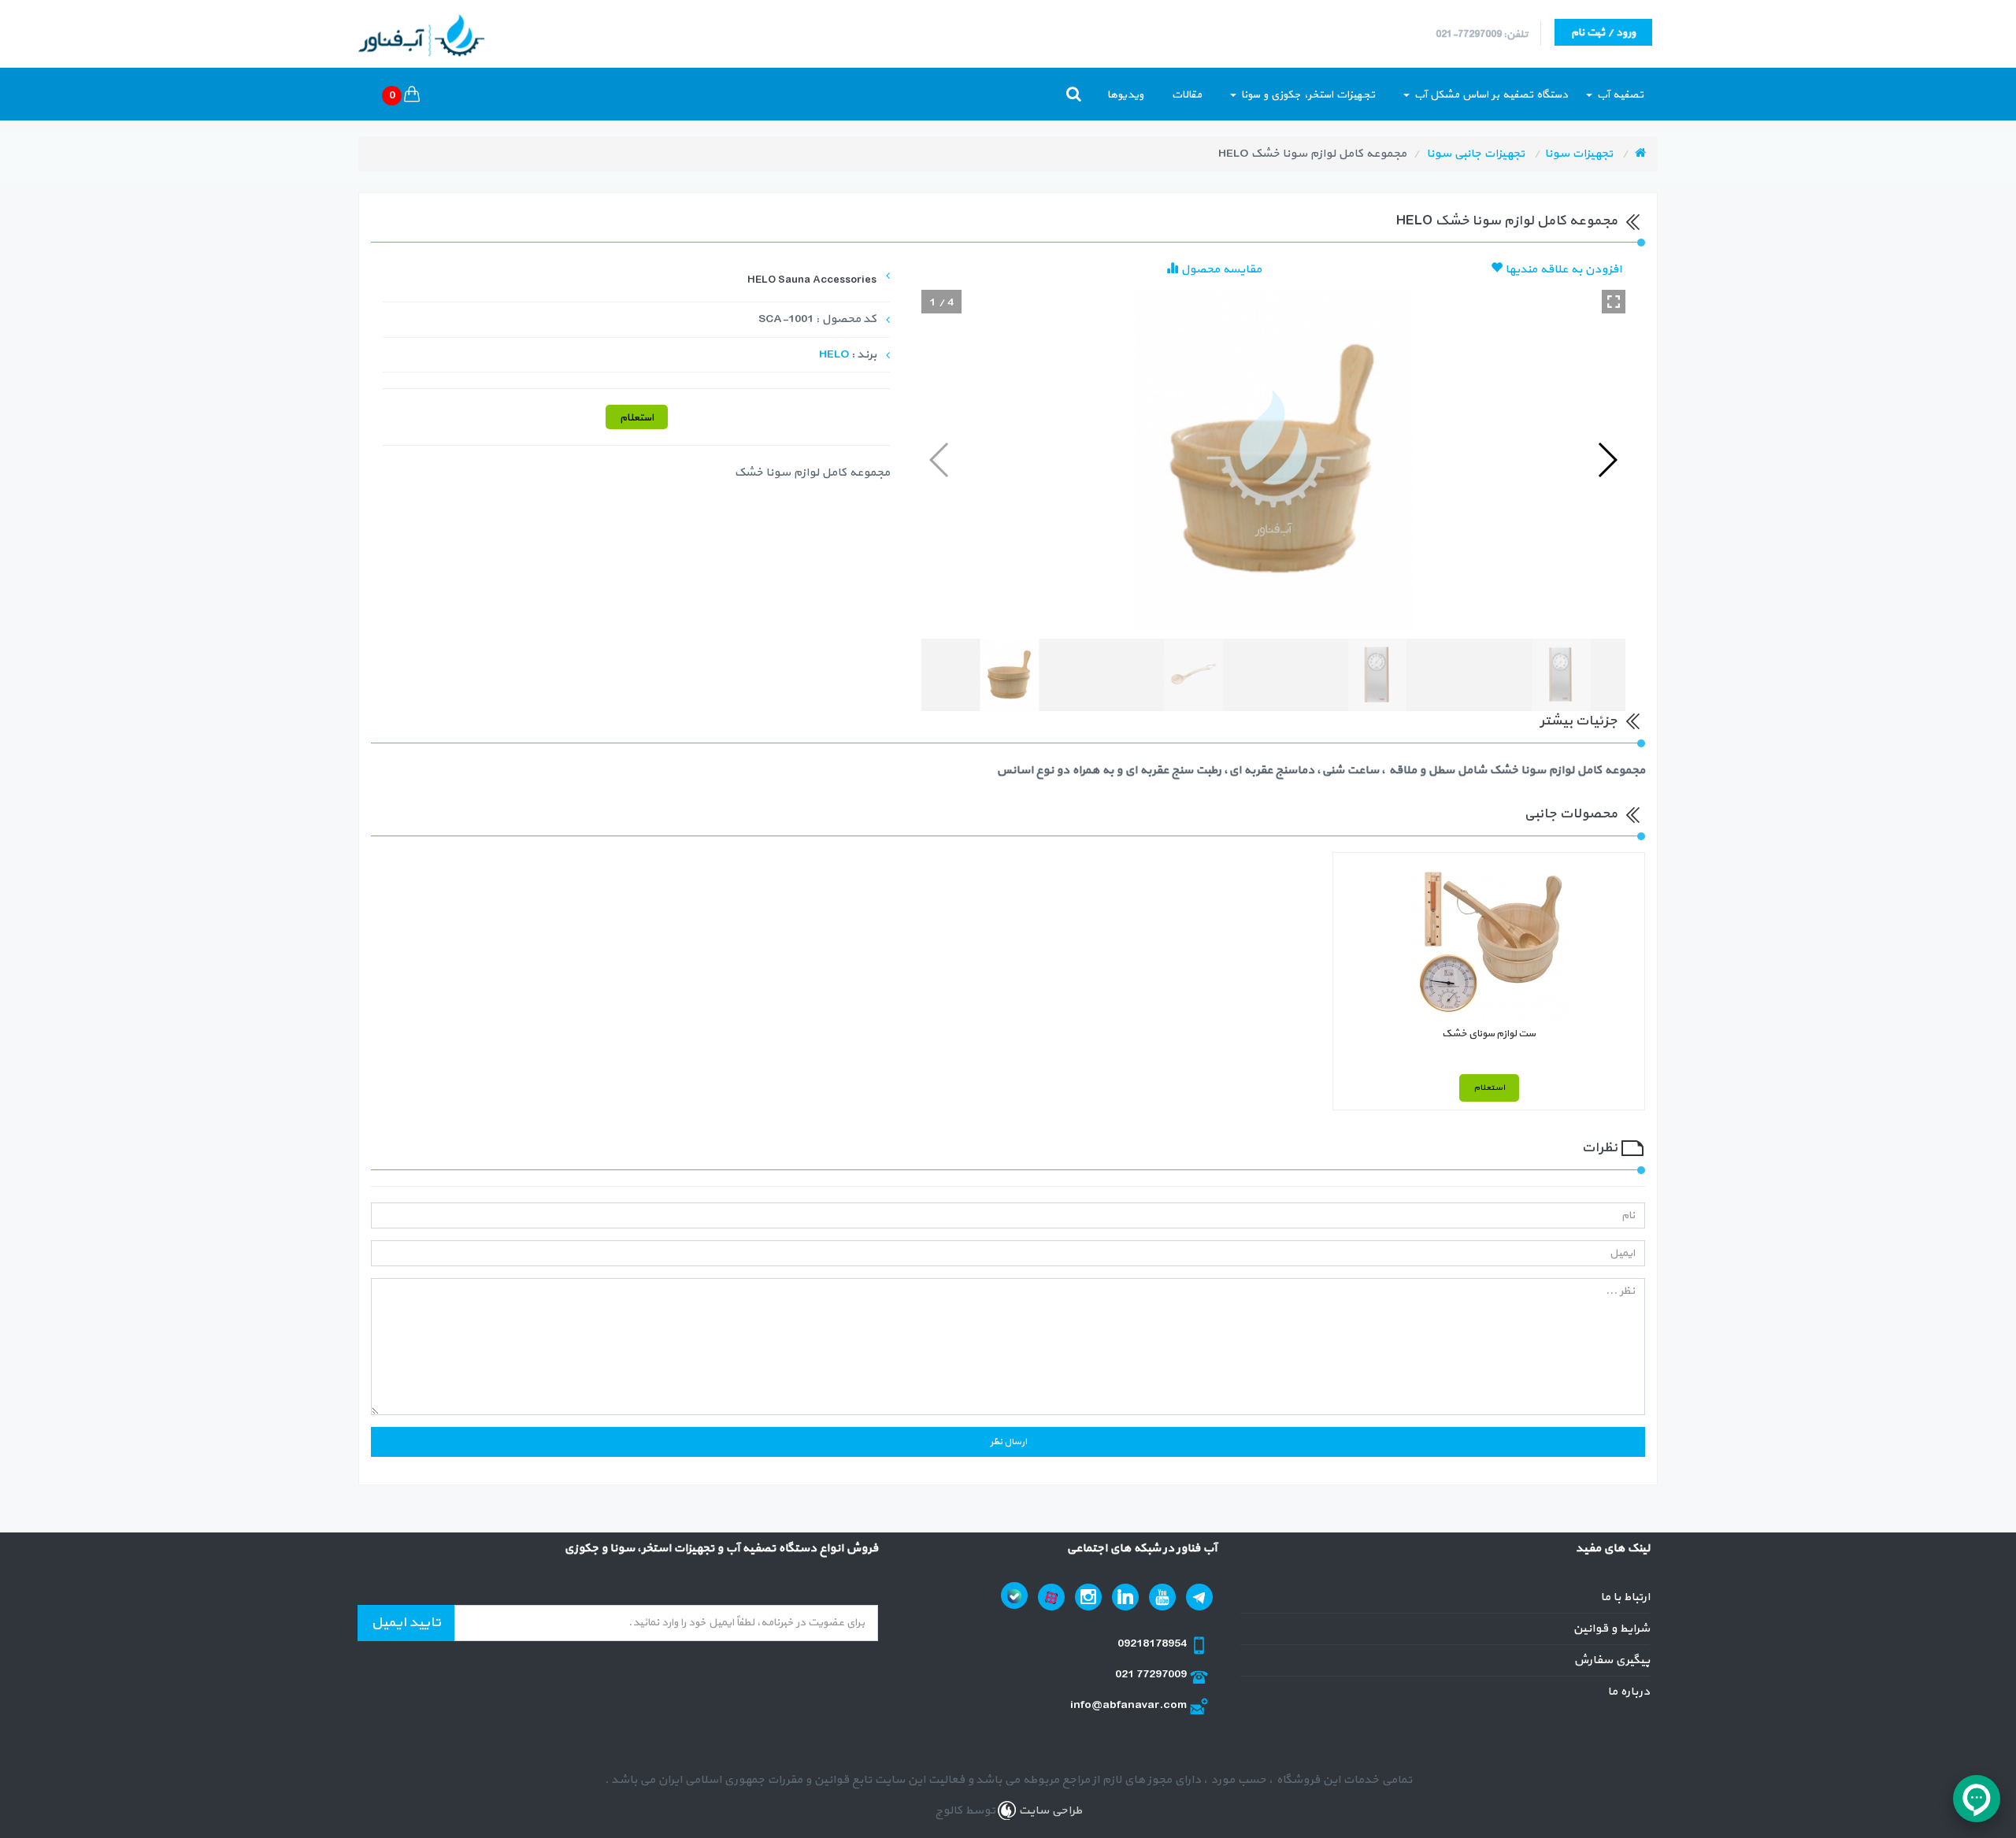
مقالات (1187, 95)
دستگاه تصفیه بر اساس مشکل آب (1490, 95)
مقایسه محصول (1220, 270)
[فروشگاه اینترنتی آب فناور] (1640, 154)
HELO (834, 355)
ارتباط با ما (1625, 1597)
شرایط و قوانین (1611, 1629)
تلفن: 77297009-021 (1482, 35)
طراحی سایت (1049, 1811)
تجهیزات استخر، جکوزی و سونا (1306, 95)
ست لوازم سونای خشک (1489, 1034)
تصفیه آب (1619, 95)
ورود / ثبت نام (1603, 33)
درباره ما (1629, 1692)
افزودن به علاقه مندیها (1562, 270)
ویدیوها (1125, 95)
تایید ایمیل (406, 1623)
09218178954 (1153, 1644)
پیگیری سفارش (1612, 1660)
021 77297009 (1152, 1675)
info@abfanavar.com (1130, 1705)
